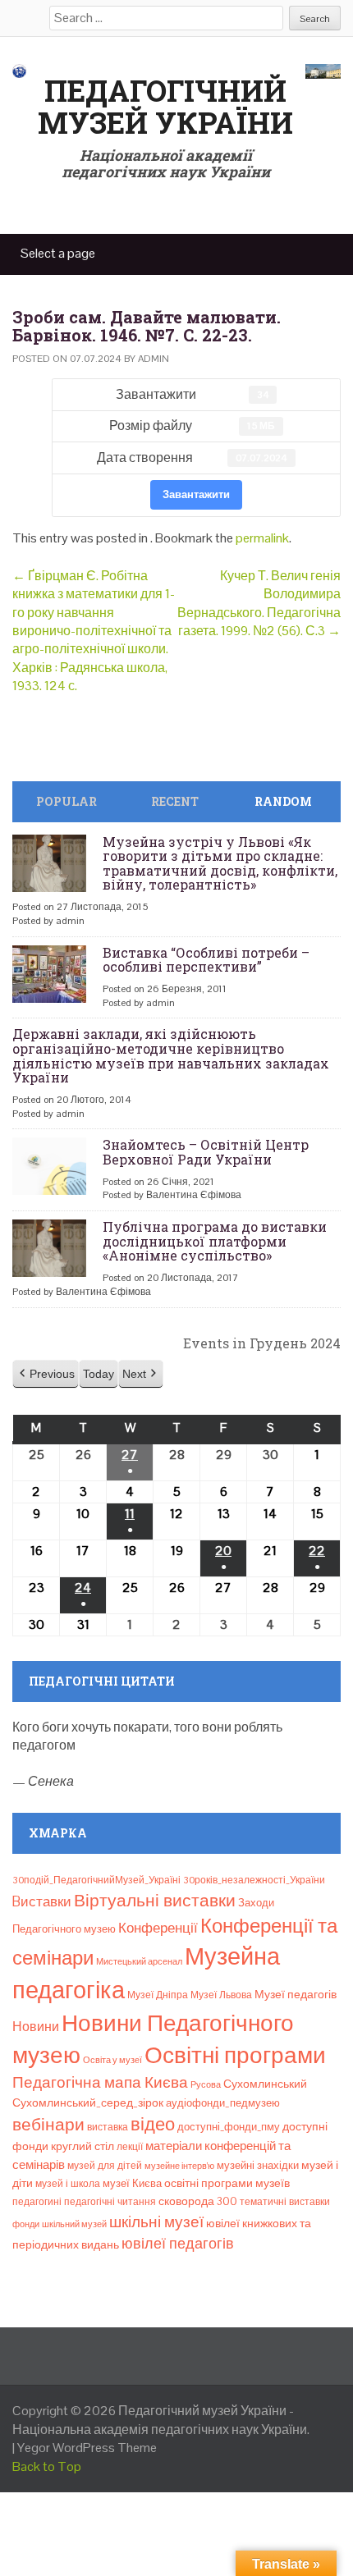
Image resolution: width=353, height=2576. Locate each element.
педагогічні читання (110, 2202)
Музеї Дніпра (158, 1995)
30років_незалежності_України (254, 1880)
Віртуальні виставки (155, 1900)
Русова (206, 2084)
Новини (36, 2027)
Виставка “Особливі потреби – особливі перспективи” (206, 960)
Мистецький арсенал (139, 1961)
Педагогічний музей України (165, 107)
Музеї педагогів (296, 1994)
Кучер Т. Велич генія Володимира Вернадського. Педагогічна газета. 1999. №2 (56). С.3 (259, 603)
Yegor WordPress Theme (87, 2448)
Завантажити (196, 494)
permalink (262, 538)
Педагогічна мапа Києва (100, 2082)
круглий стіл (83, 2146)
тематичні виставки (285, 2202)
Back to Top (47, 2466)
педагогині (37, 2202)
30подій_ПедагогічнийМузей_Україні (96, 1880)
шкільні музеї (156, 2222)
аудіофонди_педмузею (223, 2103)
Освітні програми (235, 2055)
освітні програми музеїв (227, 2183)
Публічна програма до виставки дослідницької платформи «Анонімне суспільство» (215, 1241)
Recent (175, 801)
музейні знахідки (258, 2165)
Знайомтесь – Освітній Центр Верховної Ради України (206, 1152)
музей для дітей (105, 2166)
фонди (26, 2224)
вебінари (48, 2125)
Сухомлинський (265, 2084)
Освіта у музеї (112, 2060)
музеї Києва (132, 2183)
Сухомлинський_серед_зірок (88, 2102)
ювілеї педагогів (178, 2243)
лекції (130, 2147)
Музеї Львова (221, 1995)
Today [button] (99, 1374)
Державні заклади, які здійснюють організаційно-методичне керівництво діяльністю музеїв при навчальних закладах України (171, 1055)
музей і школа (68, 2184)
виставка (108, 2127)
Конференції (158, 1928)
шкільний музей (74, 2224)
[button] (46, 1374)
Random (283, 801)
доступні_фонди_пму (229, 2127)
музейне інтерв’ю (179, 2166)
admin (154, 359)
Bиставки (42, 1901)
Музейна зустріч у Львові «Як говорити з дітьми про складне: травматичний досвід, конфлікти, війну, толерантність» (220, 863)
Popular (66, 801)
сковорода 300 (198, 2201)
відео (153, 2124)
